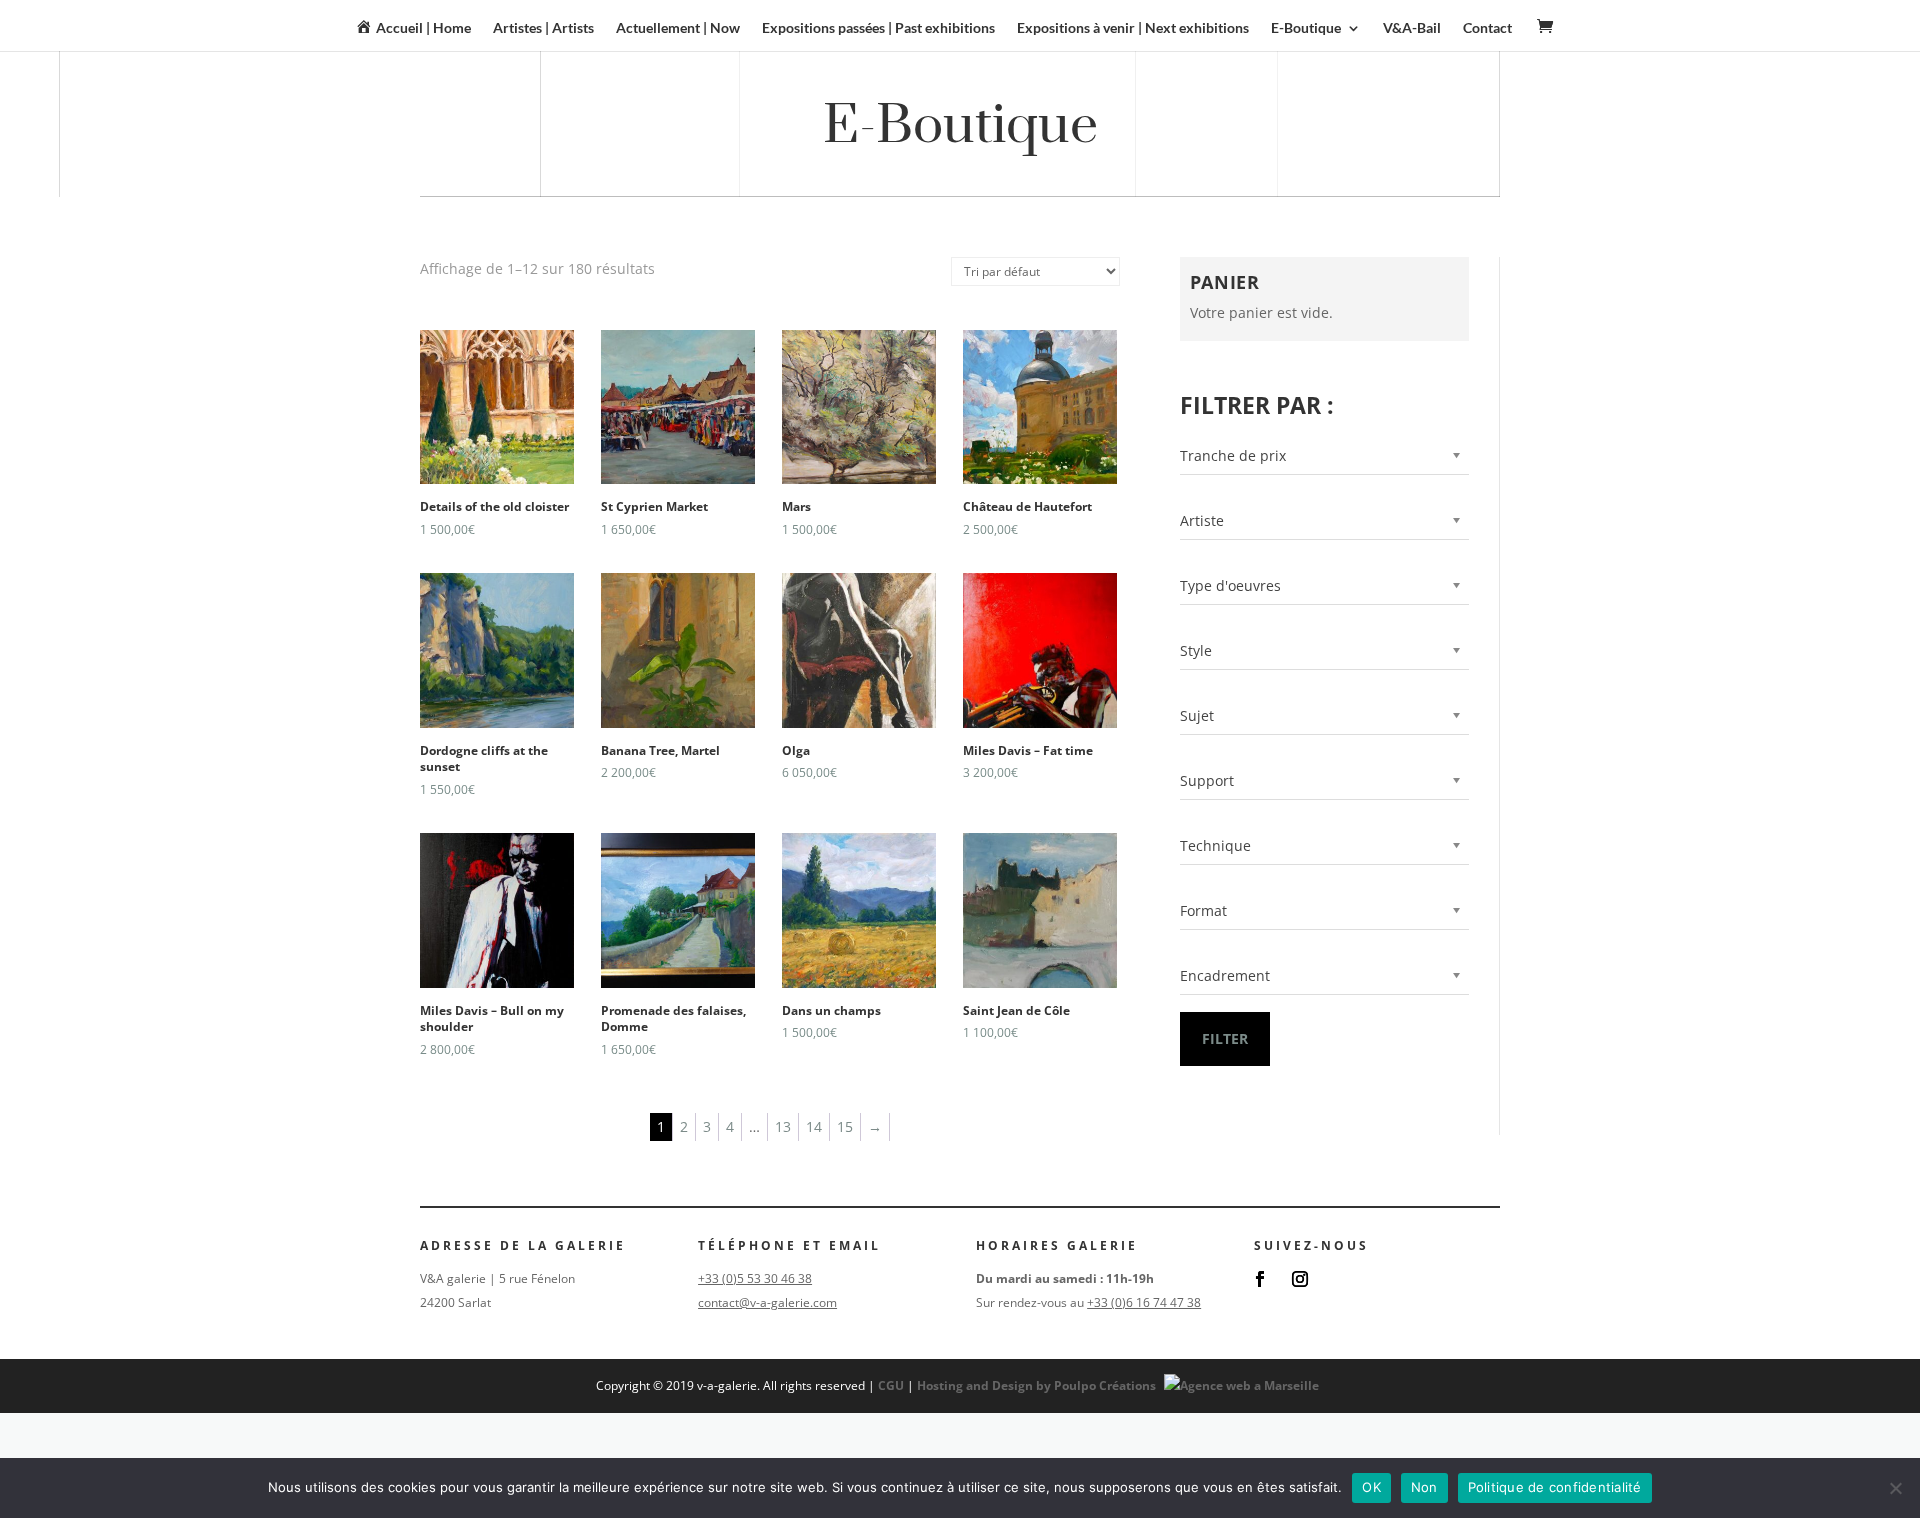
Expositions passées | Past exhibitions (878, 28)
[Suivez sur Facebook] (1260, 1279)
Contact (1487, 28)
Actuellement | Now (678, 28)
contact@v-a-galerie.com (767, 1302)
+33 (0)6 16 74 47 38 (1144, 1302)
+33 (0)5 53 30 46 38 (755, 1278)
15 (845, 1126)
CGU (891, 1385)
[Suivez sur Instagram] (1300, 1279)
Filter (1225, 1038)
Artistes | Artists (543, 28)
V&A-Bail (1412, 28)
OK (1371, 1487)
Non (1424, 1487)
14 (814, 1126)
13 (783, 1126)
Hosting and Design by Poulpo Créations (1038, 1385)
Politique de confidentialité (1555, 1487)
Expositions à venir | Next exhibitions (1133, 28)
